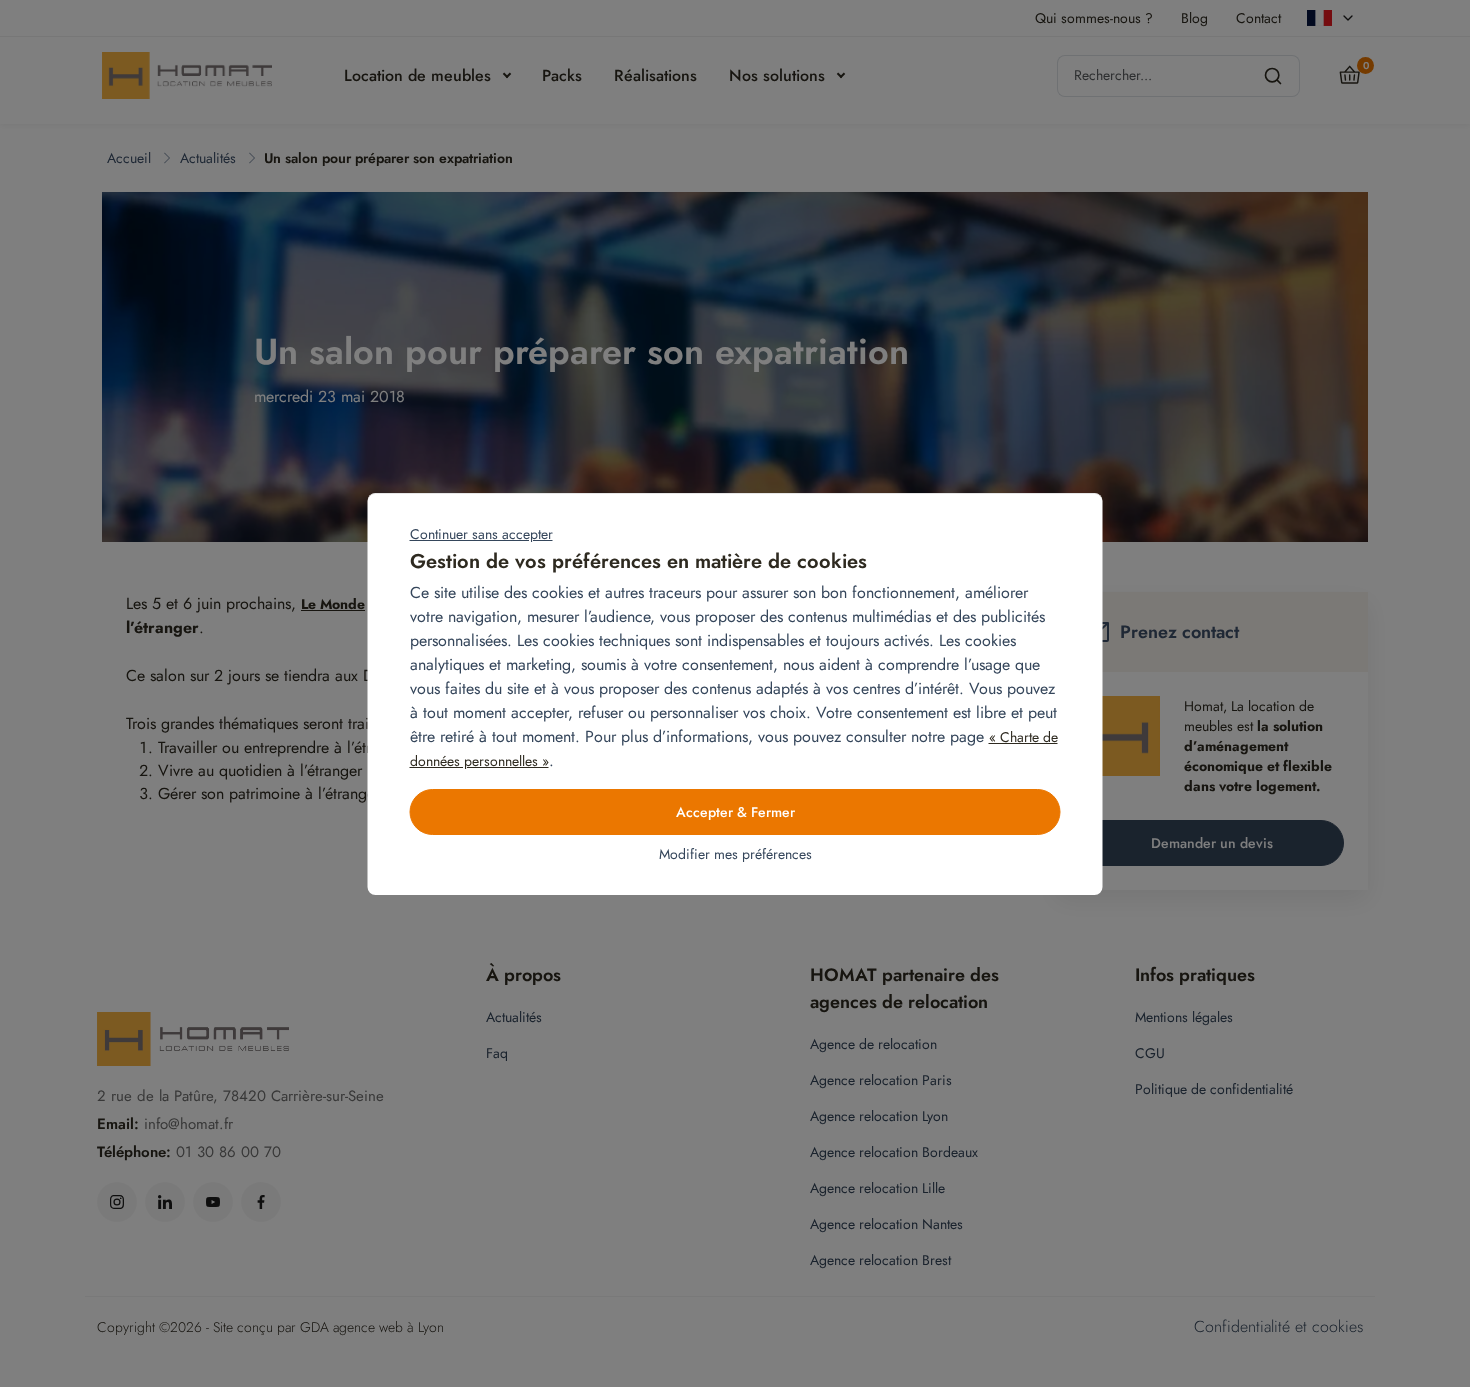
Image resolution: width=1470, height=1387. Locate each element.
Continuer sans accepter (481, 534)
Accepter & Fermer (735, 812)
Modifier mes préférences (735, 854)
